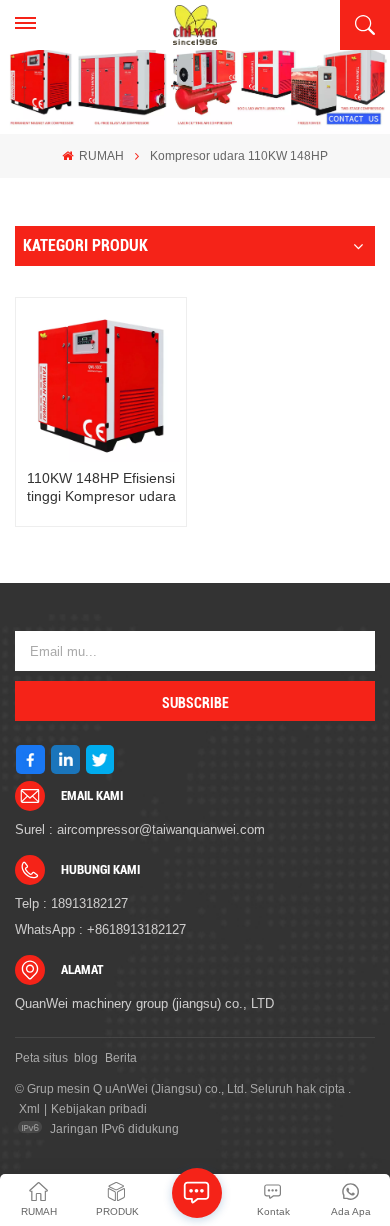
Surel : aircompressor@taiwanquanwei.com (140, 829)
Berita (121, 1058)
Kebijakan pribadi (99, 1109)
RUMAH (100, 156)
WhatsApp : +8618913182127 (100, 929)
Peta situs (41, 1058)
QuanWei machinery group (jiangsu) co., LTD (144, 1003)
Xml (29, 1109)
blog (86, 1058)
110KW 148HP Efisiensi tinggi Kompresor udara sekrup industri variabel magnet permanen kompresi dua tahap (101, 487)
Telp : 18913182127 (71, 903)
